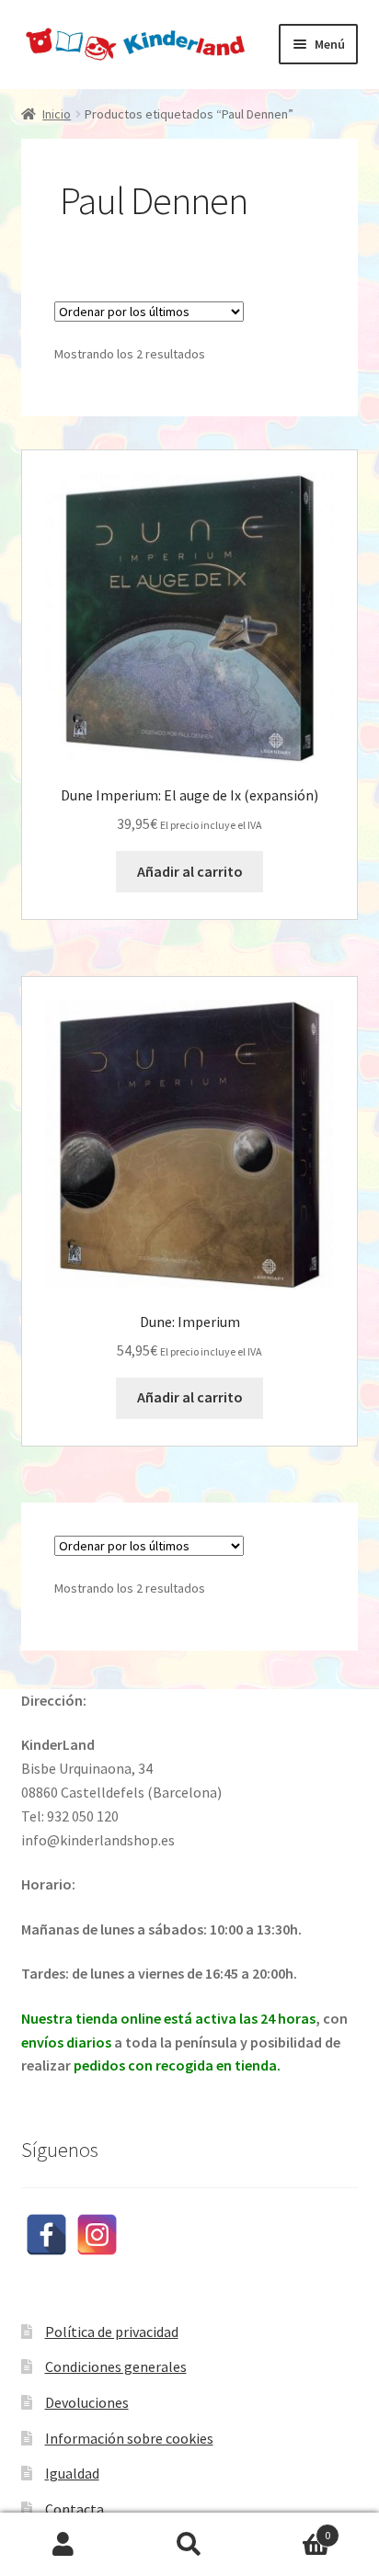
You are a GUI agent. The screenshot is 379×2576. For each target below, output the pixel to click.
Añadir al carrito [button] (190, 871)
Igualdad (72, 2473)
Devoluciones (87, 2402)
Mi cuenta (63, 2545)
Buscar (189, 2545)
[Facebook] (46, 2235)
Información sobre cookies (129, 2438)
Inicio (57, 114)
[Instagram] (97, 2235)
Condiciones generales (116, 2366)
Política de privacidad (112, 2332)
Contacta (75, 2509)
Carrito (292, 2529)
